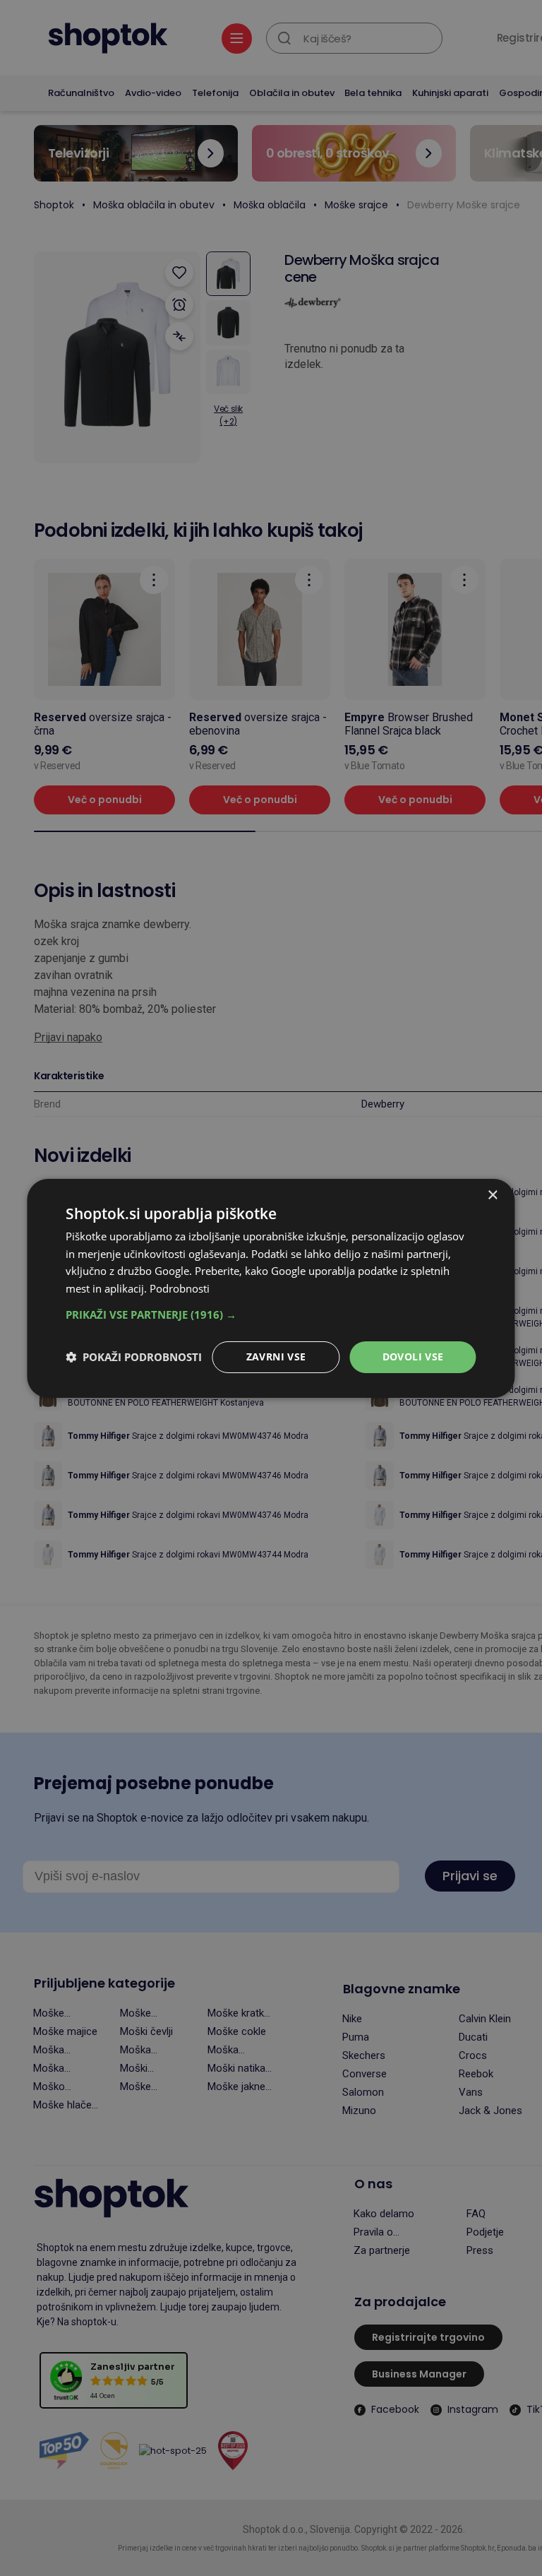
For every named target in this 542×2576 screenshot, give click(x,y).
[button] (271, 1314)
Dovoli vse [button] (413, 1357)
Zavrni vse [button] (276, 1357)
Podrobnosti (180, 1288)
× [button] (492, 1195)
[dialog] (271, 1288)
